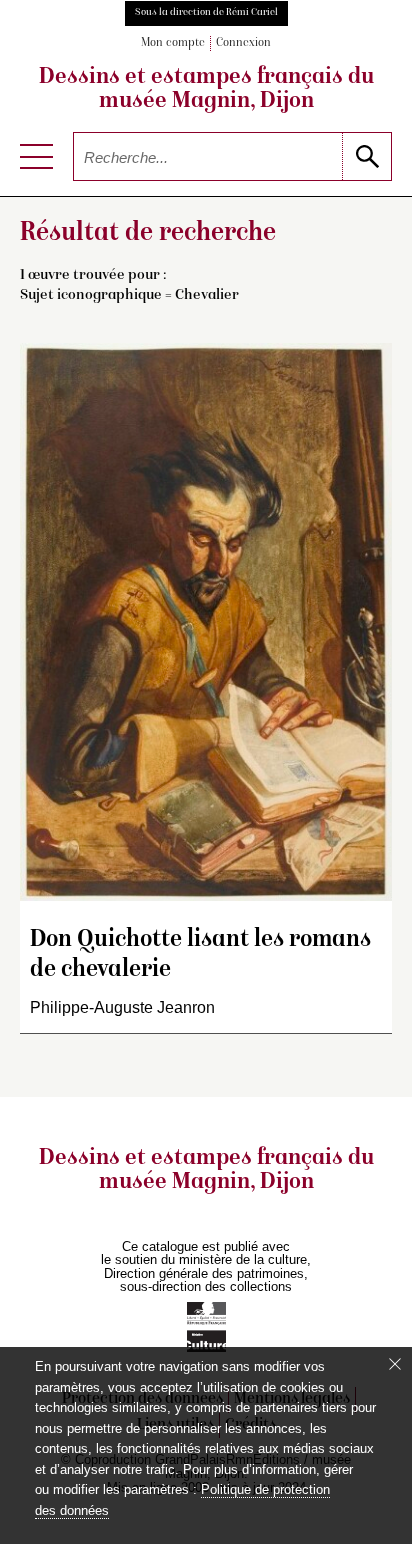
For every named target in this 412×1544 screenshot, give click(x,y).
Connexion (243, 43)
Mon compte (173, 43)
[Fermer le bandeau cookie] (395, 1364)
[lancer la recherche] (366, 156)
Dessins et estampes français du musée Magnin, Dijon (206, 90)
